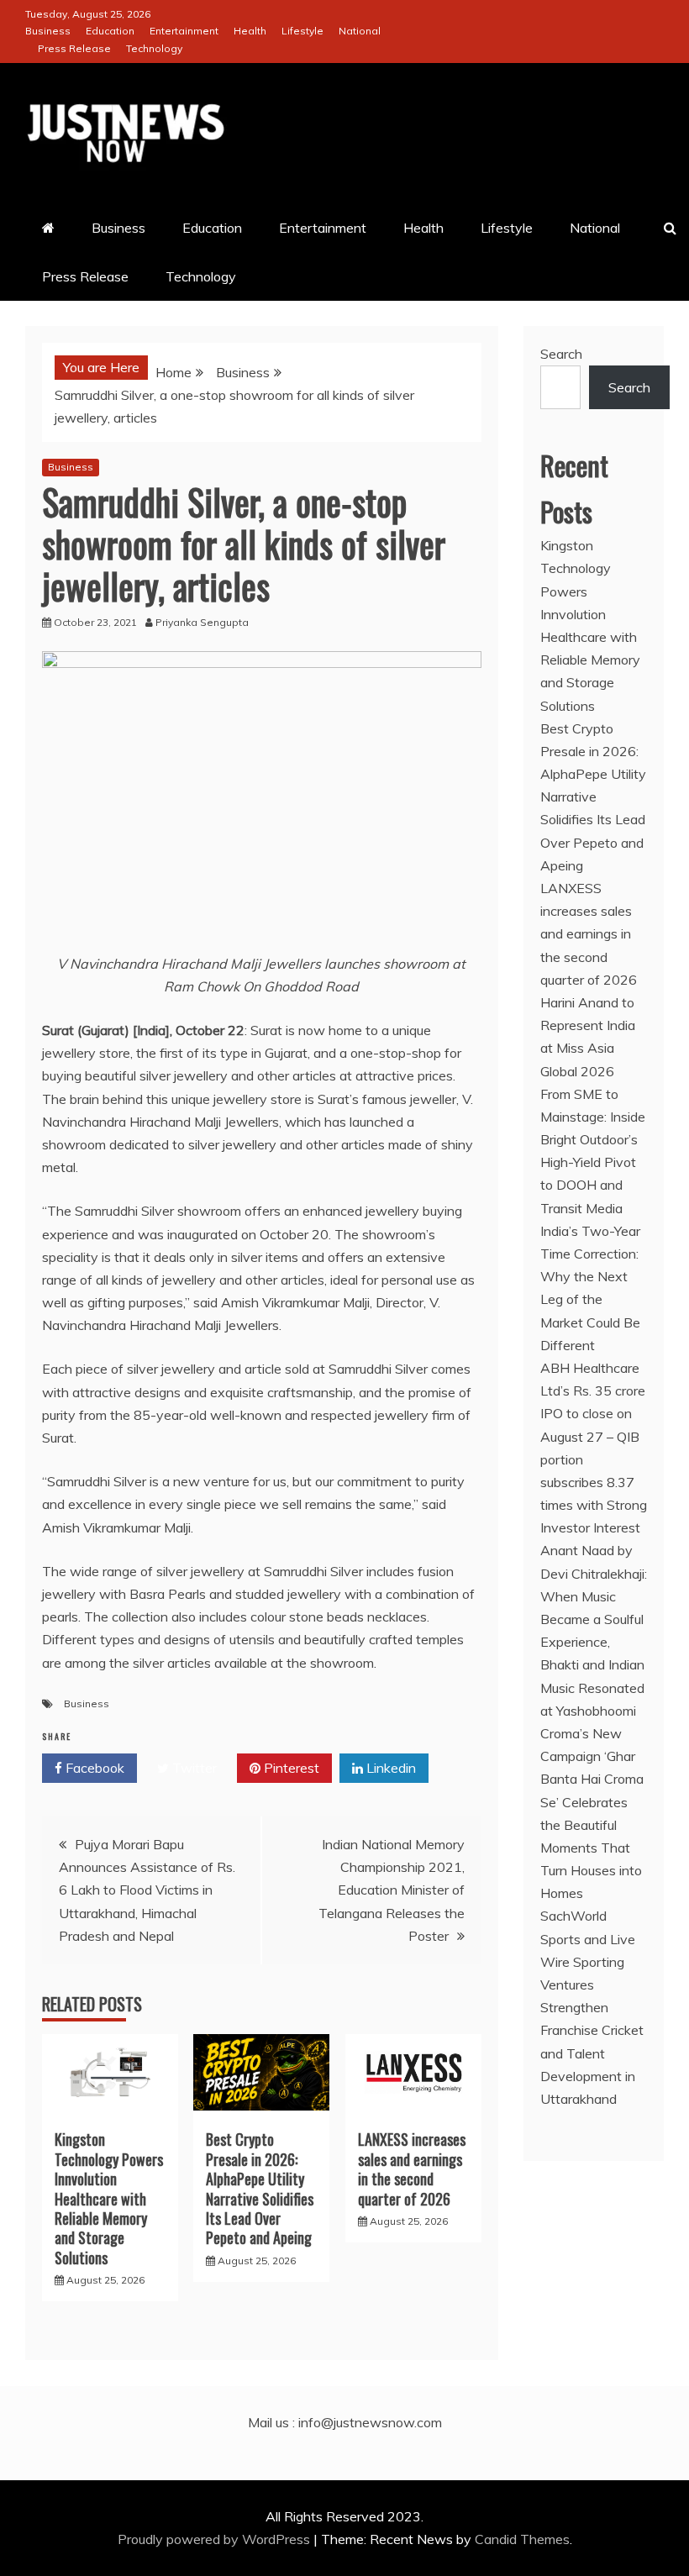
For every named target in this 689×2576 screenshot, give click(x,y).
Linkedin (389, 1768)
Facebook (93, 1768)
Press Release (74, 48)
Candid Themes (522, 2539)
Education (110, 31)
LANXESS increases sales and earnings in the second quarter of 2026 (412, 2169)
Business (48, 31)
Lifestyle (302, 31)
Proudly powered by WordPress (216, 2539)
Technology (154, 48)
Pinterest (290, 1768)
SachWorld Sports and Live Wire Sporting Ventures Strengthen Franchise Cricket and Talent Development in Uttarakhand (592, 2007)
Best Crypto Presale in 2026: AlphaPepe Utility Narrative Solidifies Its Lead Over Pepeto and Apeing (260, 2188)
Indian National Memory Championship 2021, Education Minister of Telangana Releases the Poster (392, 1890)
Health (250, 31)
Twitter (193, 1768)
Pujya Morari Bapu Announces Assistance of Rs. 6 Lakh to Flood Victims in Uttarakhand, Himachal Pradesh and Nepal (147, 1890)
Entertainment (184, 31)
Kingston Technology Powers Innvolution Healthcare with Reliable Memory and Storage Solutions (109, 2198)
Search (561, 354)
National (360, 31)
